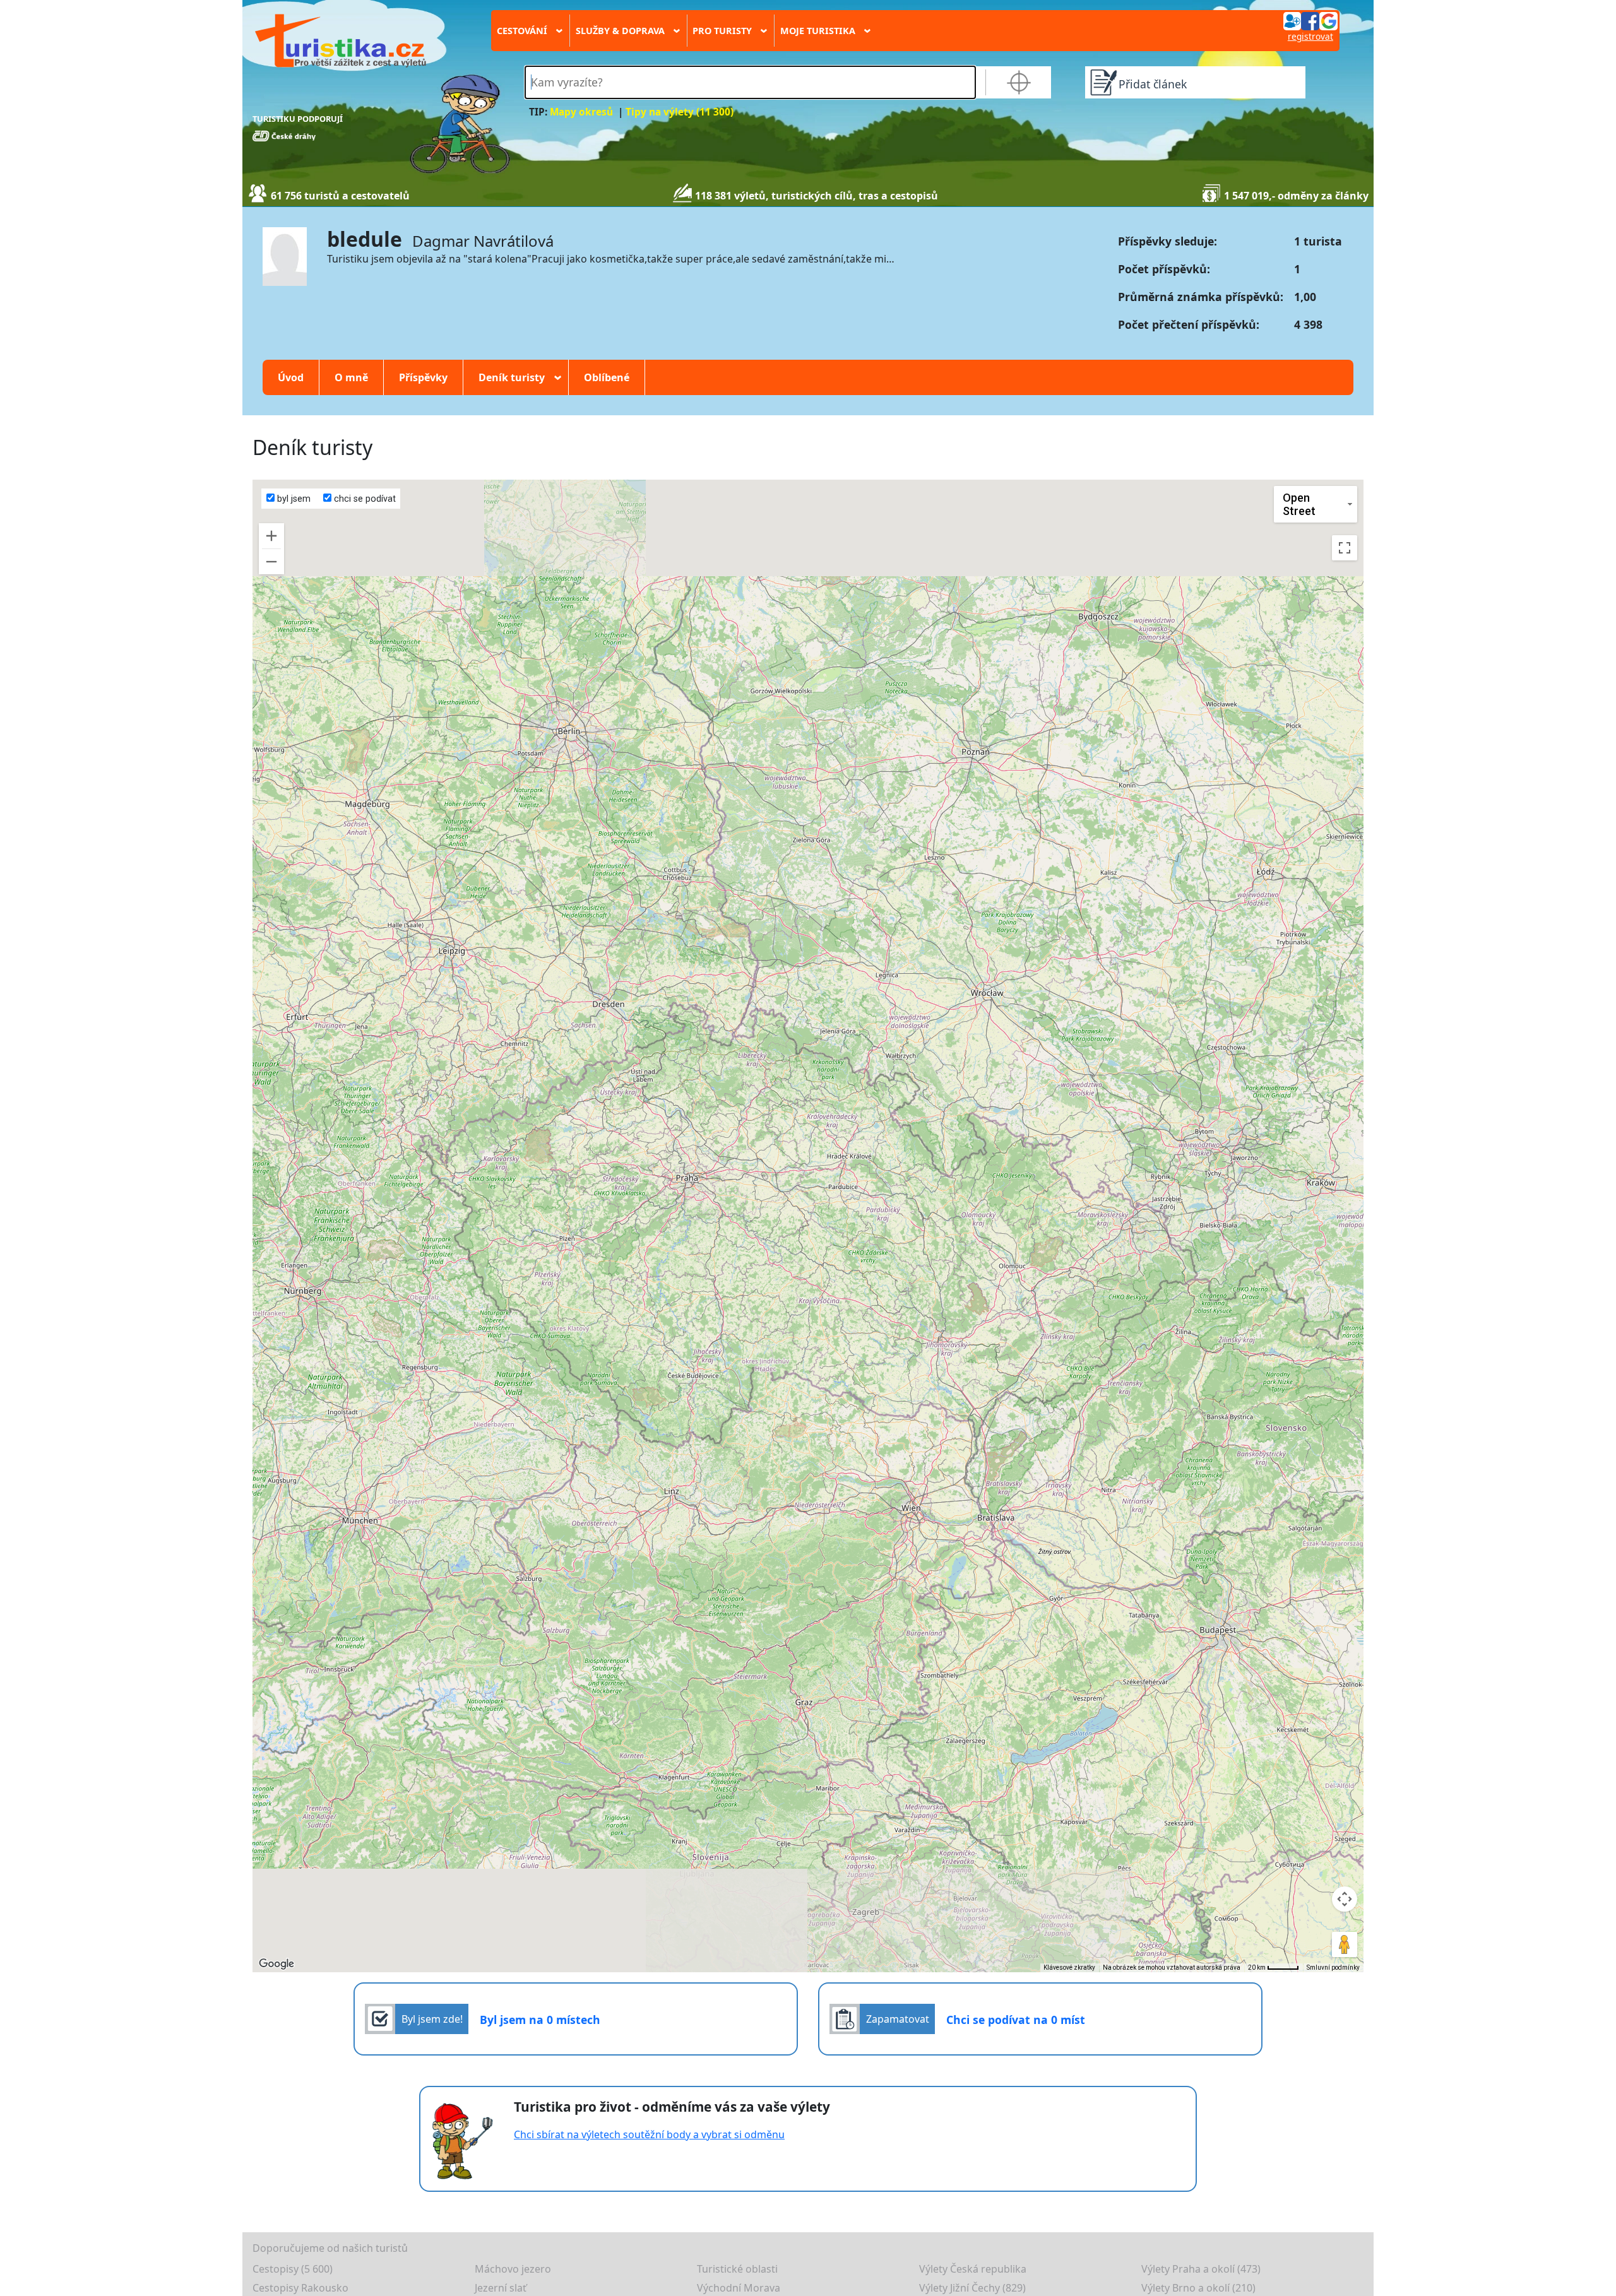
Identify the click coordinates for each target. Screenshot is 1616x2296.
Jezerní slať (501, 2288)
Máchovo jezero (513, 2269)
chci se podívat (364, 499)
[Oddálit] (271, 562)
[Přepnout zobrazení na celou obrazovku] (1345, 548)
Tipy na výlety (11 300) (680, 112)
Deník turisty (516, 377)
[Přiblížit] (271, 536)
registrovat (1310, 36)
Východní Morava (739, 2288)
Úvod (291, 377)
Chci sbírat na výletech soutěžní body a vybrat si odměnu (649, 2134)
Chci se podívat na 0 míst (1016, 2020)
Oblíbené (607, 377)
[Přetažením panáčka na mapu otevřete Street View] (1345, 1944)
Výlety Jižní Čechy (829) (972, 2288)
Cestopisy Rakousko (300, 2288)
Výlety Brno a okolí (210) (1198, 2288)
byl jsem (293, 499)
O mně (351, 377)
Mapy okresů (581, 112)
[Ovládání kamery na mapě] (1345, 1899)
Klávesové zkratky (1069, 1968)
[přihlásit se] (1310, 20)
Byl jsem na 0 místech (540, 2020)
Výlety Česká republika (973, 2269)
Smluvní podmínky (1333, 1968)
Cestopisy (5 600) (293, 2269)
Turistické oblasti (737, 2269)
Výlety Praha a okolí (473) (1201, 2269)
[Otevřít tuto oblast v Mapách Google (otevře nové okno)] (276, 1964)
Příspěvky (423, 377)
